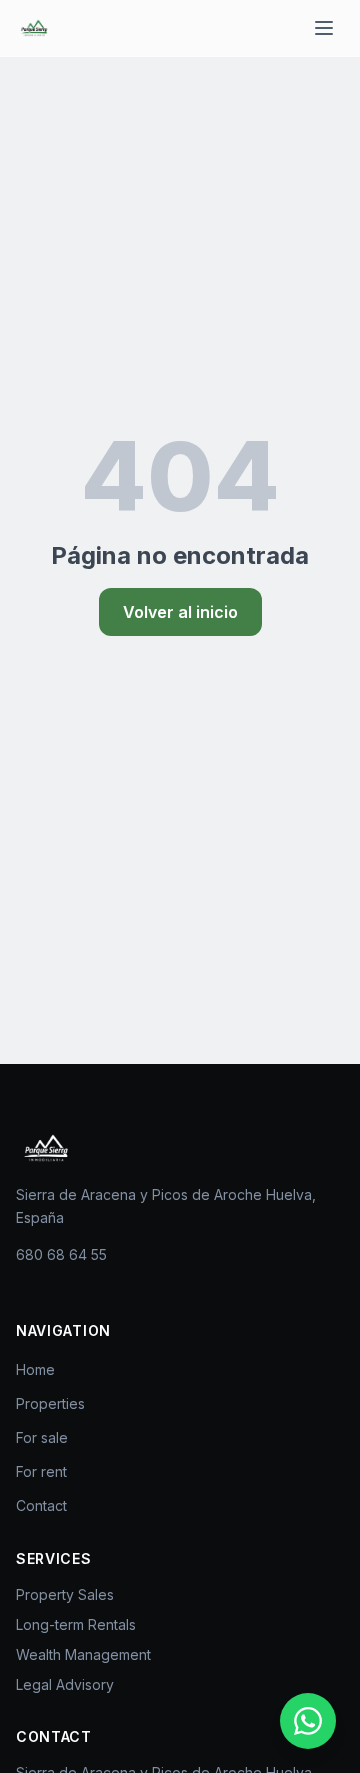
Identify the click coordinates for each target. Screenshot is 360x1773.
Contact (41, 1505)
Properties (50, 1403)
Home (35, 1369)
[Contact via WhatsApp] (308, 1721)
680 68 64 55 (61, 1254)
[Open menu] (324, 28)
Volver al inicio (180, 612)
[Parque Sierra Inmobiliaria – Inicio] (46, 1148)
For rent (41, 1471)
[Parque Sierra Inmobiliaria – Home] (34, 28)
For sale (42, 1437)
